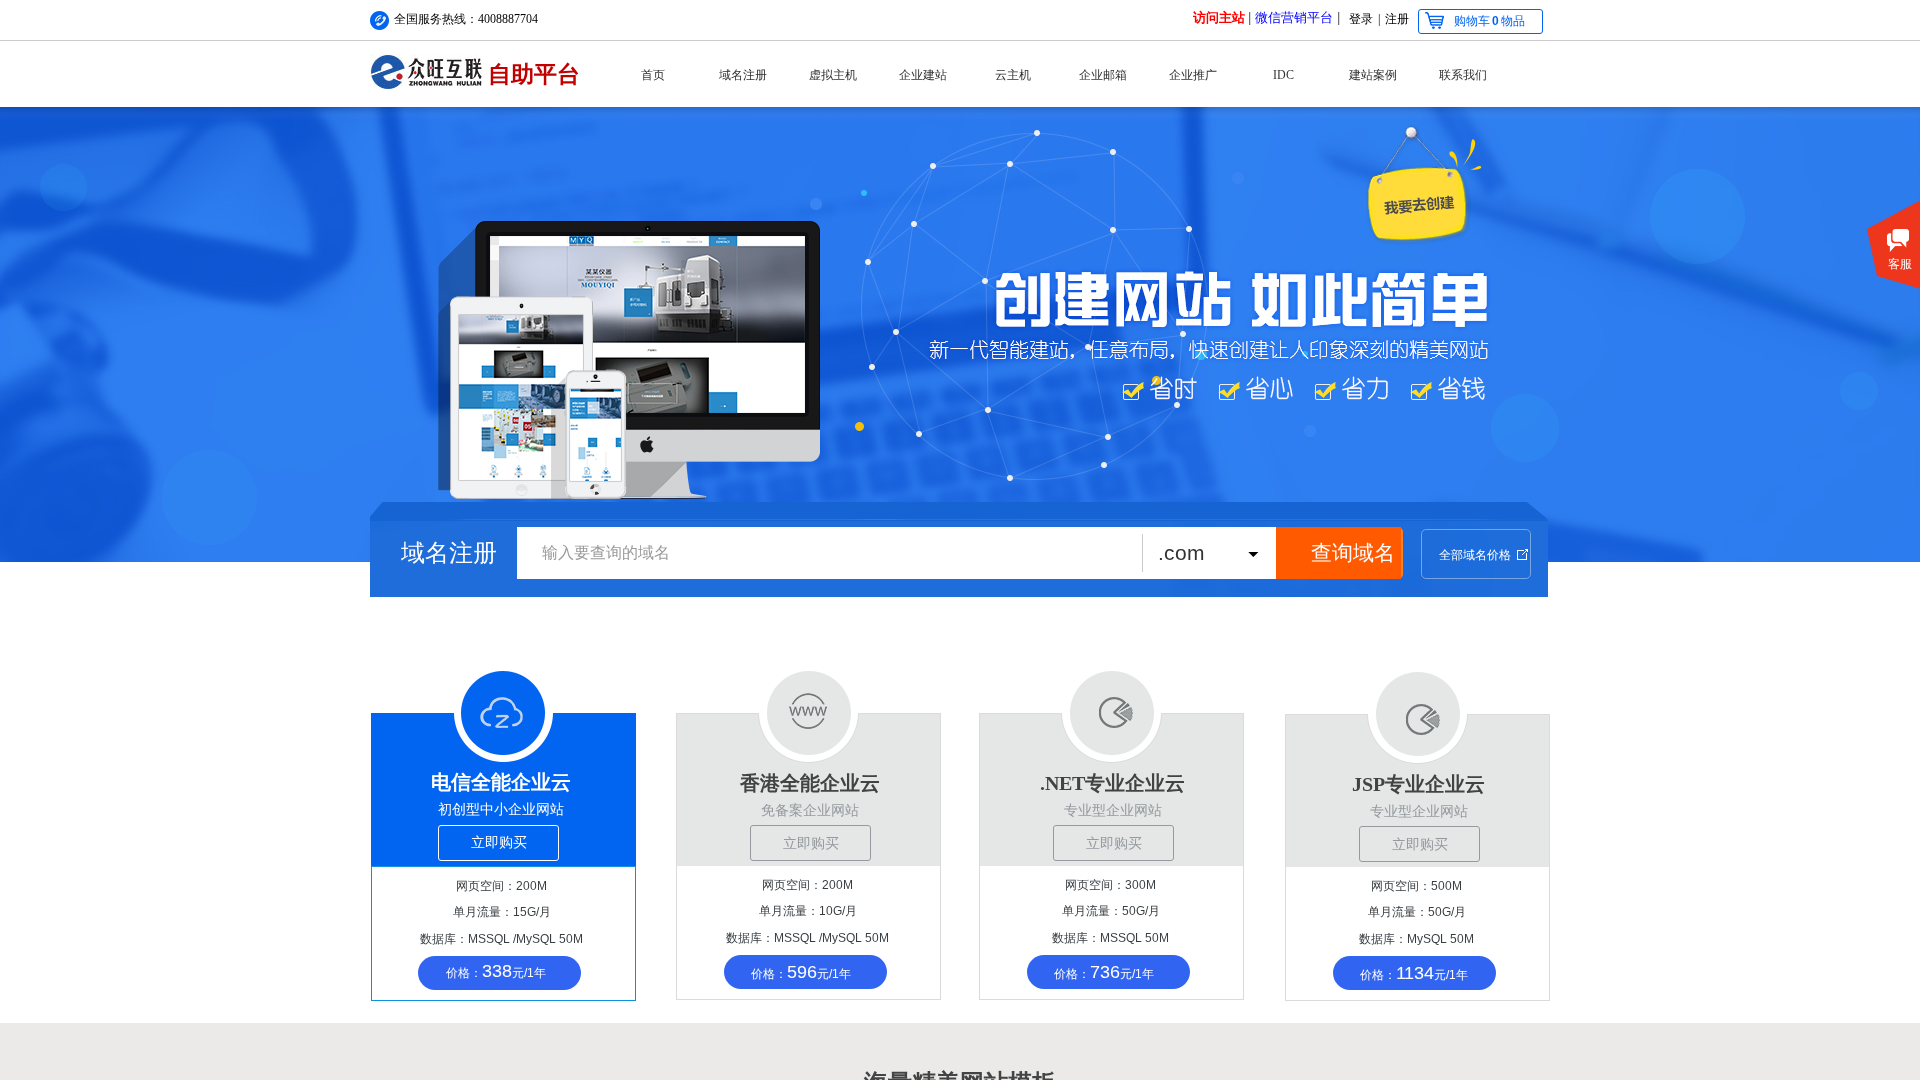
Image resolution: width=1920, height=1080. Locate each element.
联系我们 (1463, 75)
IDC (1283, 75)
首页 (653, 75)
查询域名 (1353, 552)
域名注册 (743, 75)
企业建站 (923, 75)
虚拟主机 (833, 75)
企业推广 (1193, 75)
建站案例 (1373, 75)
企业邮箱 (1103, 75)
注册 (1397, 19)
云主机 (1013, 75)
